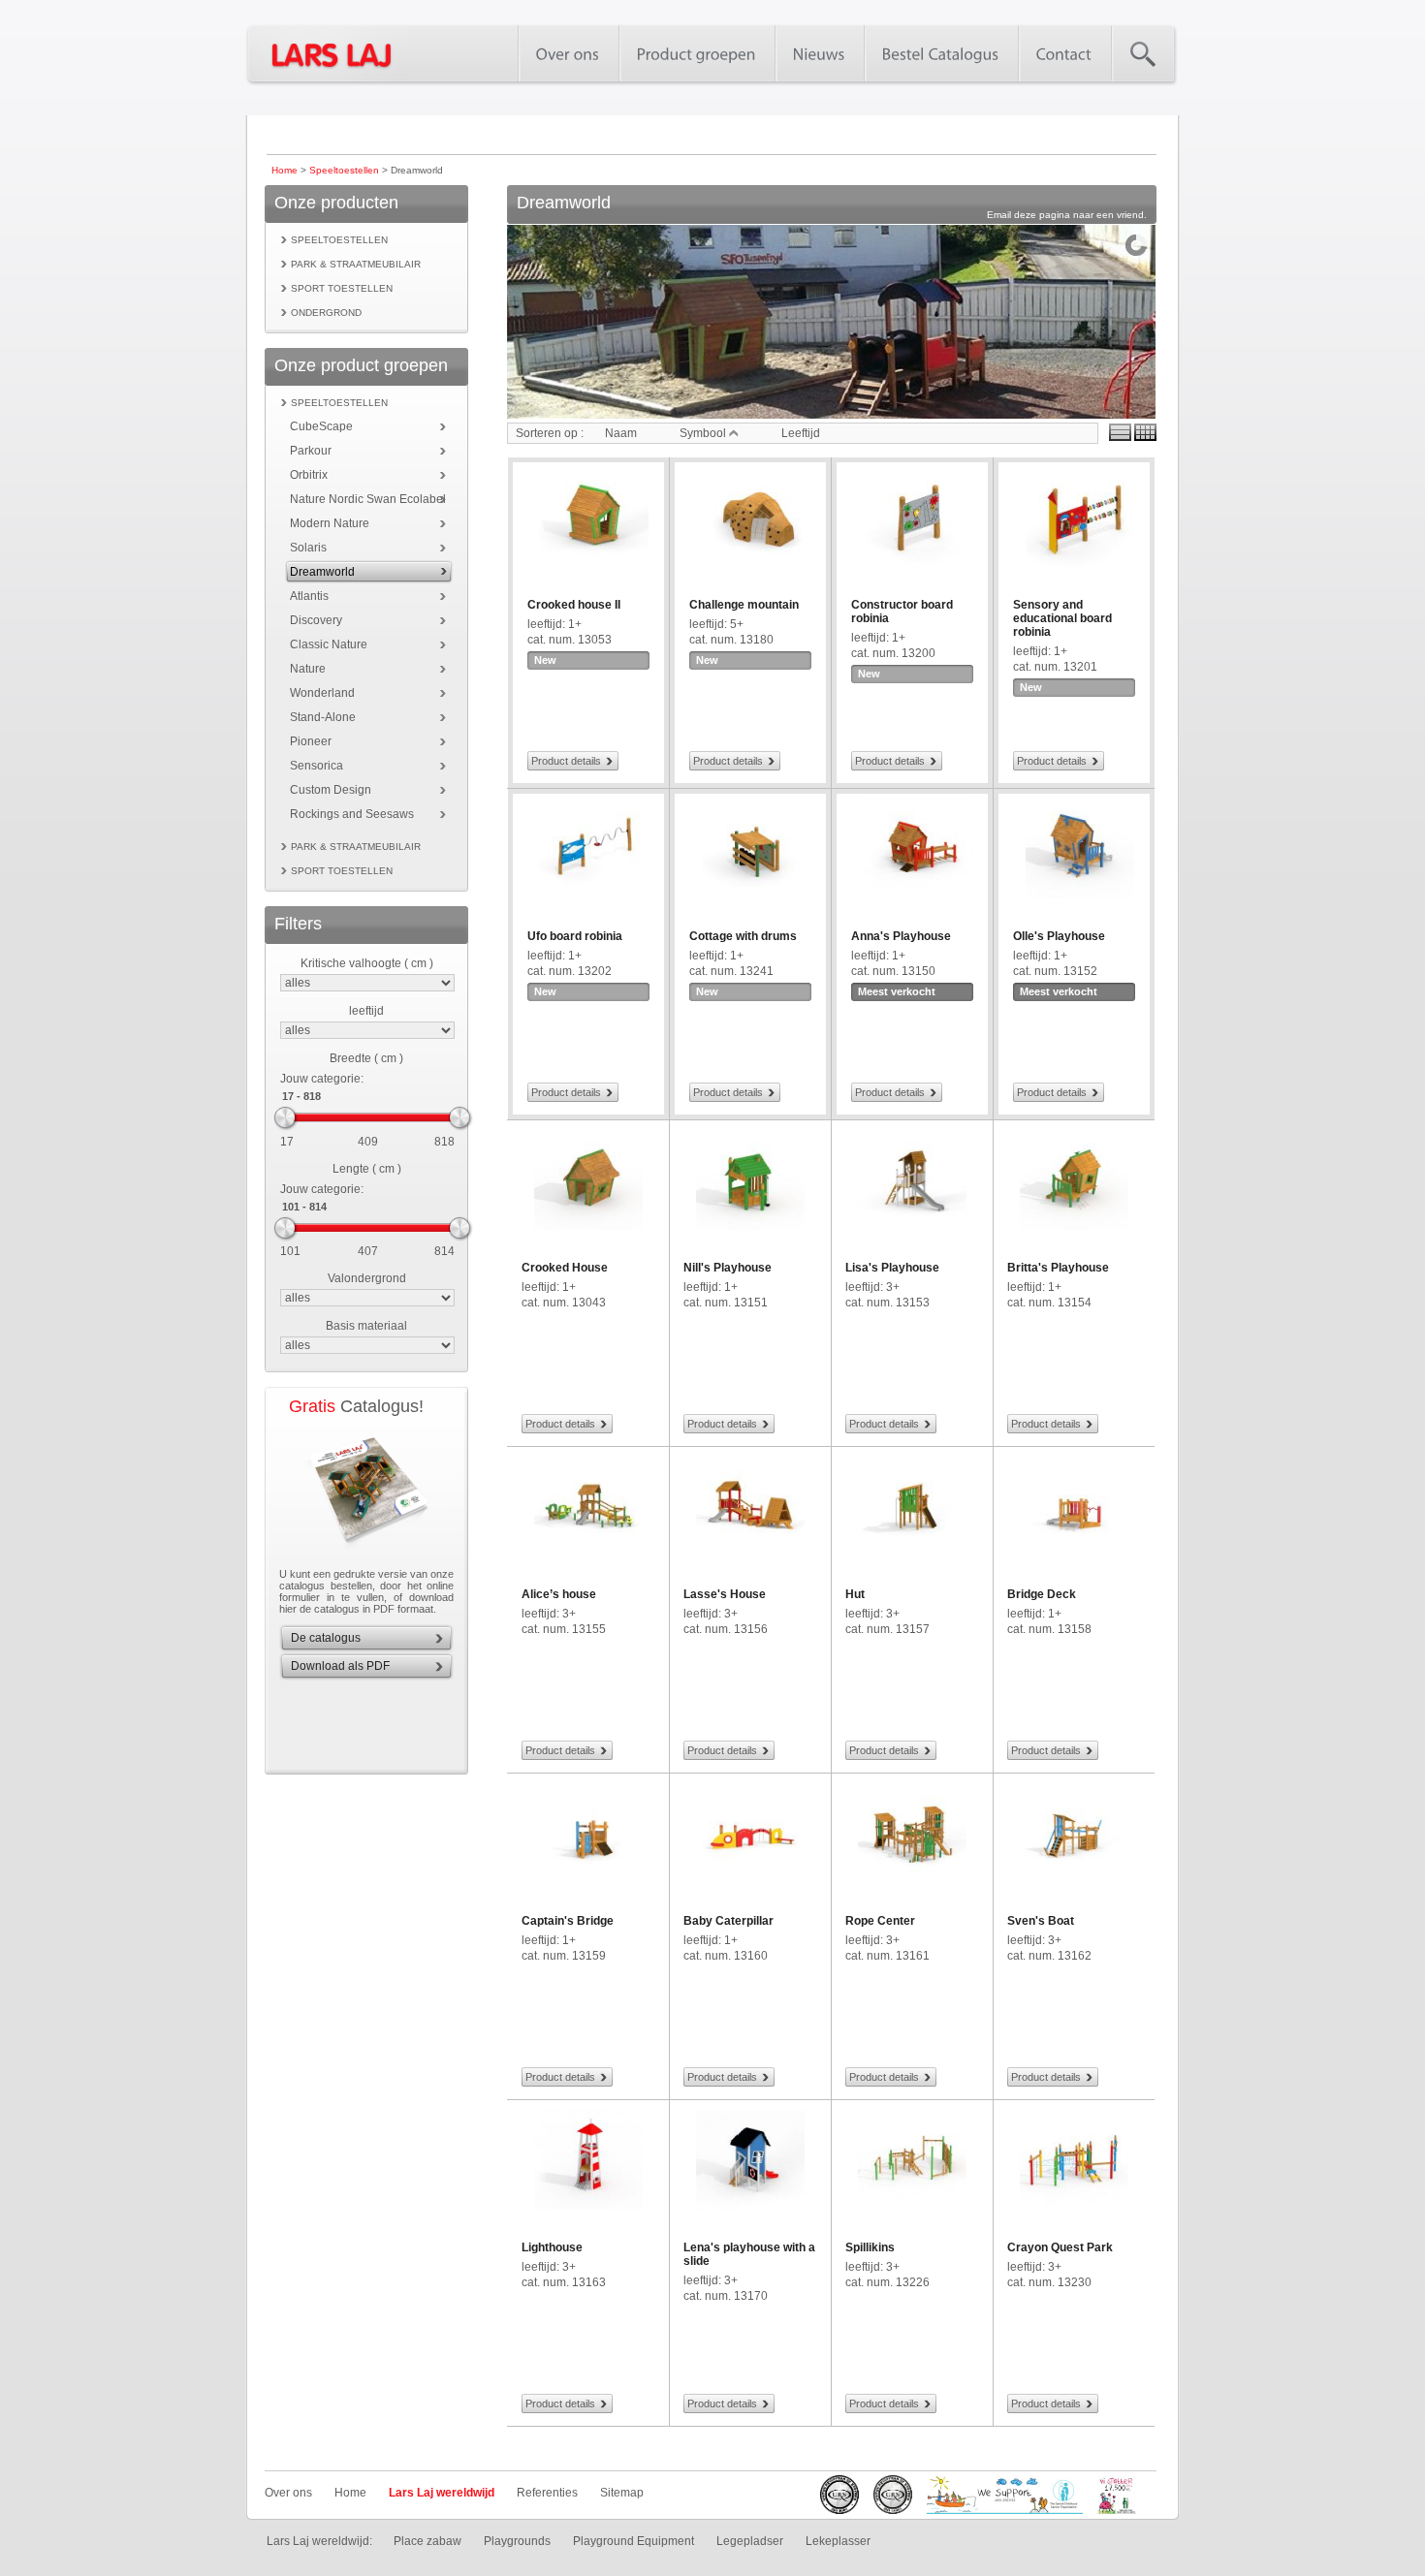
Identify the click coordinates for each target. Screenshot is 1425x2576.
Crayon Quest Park (1060, 2247)
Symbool (704, 433)
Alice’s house (559, 1594)
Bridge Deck (1042, 1594)
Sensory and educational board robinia (1062, 618)
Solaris (308, 548)
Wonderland (322, 693)
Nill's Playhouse (728, 1268)
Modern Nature (330, 523)
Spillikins (870, 2247)
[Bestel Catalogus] (941, 53)
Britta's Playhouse (1058, 1268)
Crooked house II (574, 605)
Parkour (311, 451)
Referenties (547, 2493)
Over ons (288, 2493)
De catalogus (326, 1638)
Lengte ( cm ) (367, 1169)
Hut (855, 1594)
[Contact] (1064, 53)
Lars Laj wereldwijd (442, 2493)
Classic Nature (329, 644)
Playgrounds (517, 2541)
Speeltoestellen (344, 170)
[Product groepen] (697, 53)
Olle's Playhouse (1059, 936)
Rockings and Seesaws (352, 814)
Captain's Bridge (568, 1921)
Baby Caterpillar (728, 1921)
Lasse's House (725, 1594)
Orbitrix (309, 475)
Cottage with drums (743, 936)
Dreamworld (322, 572)
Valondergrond (367, 1278)
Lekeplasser (838, 2541)
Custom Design (331, 790)
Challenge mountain (744, 605)
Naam (621, 433)
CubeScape (321, 426)
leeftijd (366, 1011)
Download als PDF (340, 1666)
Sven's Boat (1041, 1921)
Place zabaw (427, 2541)
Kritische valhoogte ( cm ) (367, 963)
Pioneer (311, 741)
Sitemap (622, 2493)
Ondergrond (326, 313)
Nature (308, 669)
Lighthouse (552, 2247)
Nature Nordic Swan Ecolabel (368, 499)
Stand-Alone (323, 717)
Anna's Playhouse (901, 936)
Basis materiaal (366, 1326)
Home (285, 170)
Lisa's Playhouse (892, 1268)
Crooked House (565, 1268)
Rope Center (880, 1921)
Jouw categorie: (322, 1079)
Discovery (316, 620)
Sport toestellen (342, 288)
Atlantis (309, 596)
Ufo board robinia (575, 936)
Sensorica (317, 766)
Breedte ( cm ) (366, 1058)
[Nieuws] (819, 53)
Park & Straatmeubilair (356, 264)
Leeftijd (801, 433)
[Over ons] (568, 53)
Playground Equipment (633, 2541)
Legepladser (750, 2541)
